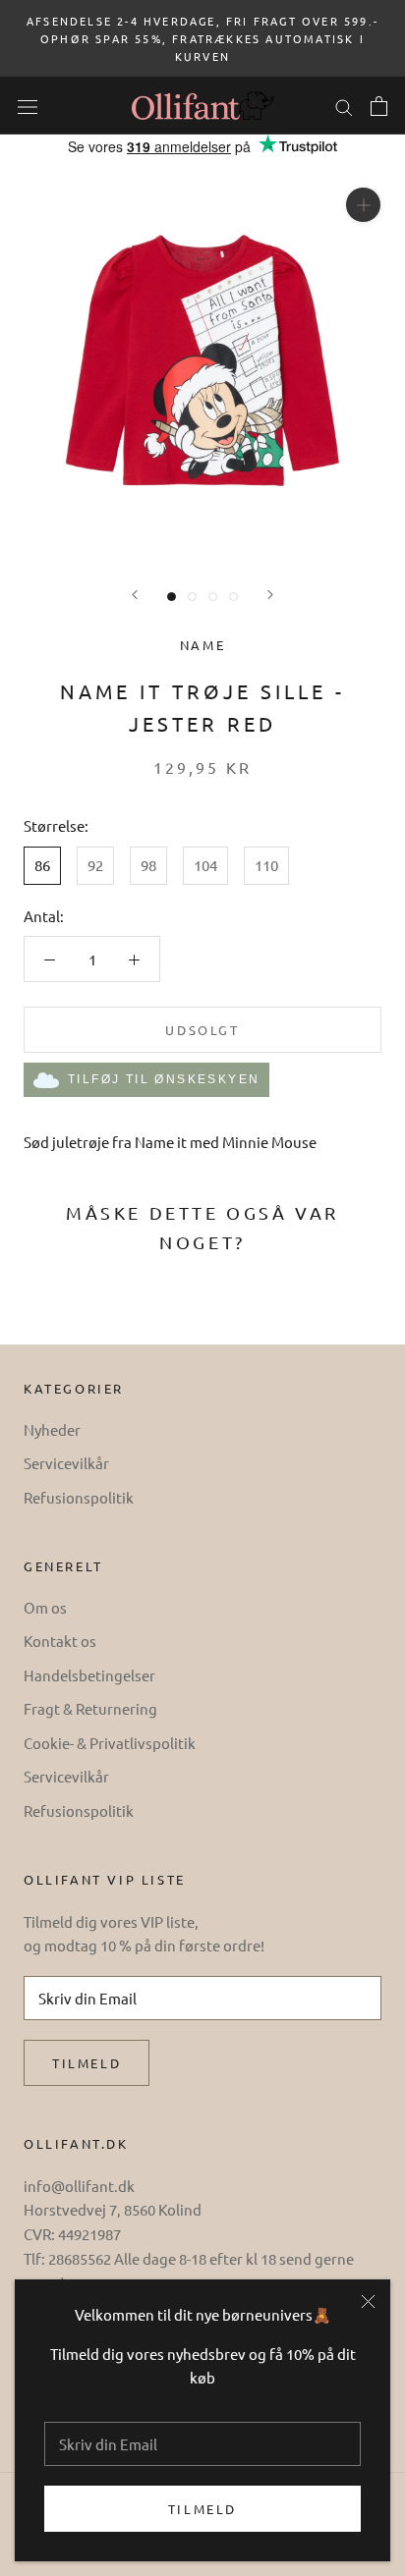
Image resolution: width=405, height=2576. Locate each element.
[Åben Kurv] (379, 106)
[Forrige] (135, 595)
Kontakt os (60, 1641)
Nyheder (52, 1429)
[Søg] (344, 106)
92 (95, 865)
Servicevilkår (66, 1463)
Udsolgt (202, 1030)
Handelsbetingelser (89, 1675)
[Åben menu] (28, 106)
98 (148, 865)
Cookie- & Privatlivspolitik (110, 1743)
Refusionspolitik (79, 1497)
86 (42, 865)
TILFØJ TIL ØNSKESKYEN (164, 1079)
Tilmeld (202, 2509)
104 (205, 865)
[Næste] (270, 595)
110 (266, 865)
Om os (45, 1607)
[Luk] (368, 2302)
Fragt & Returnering (90, 1708)
